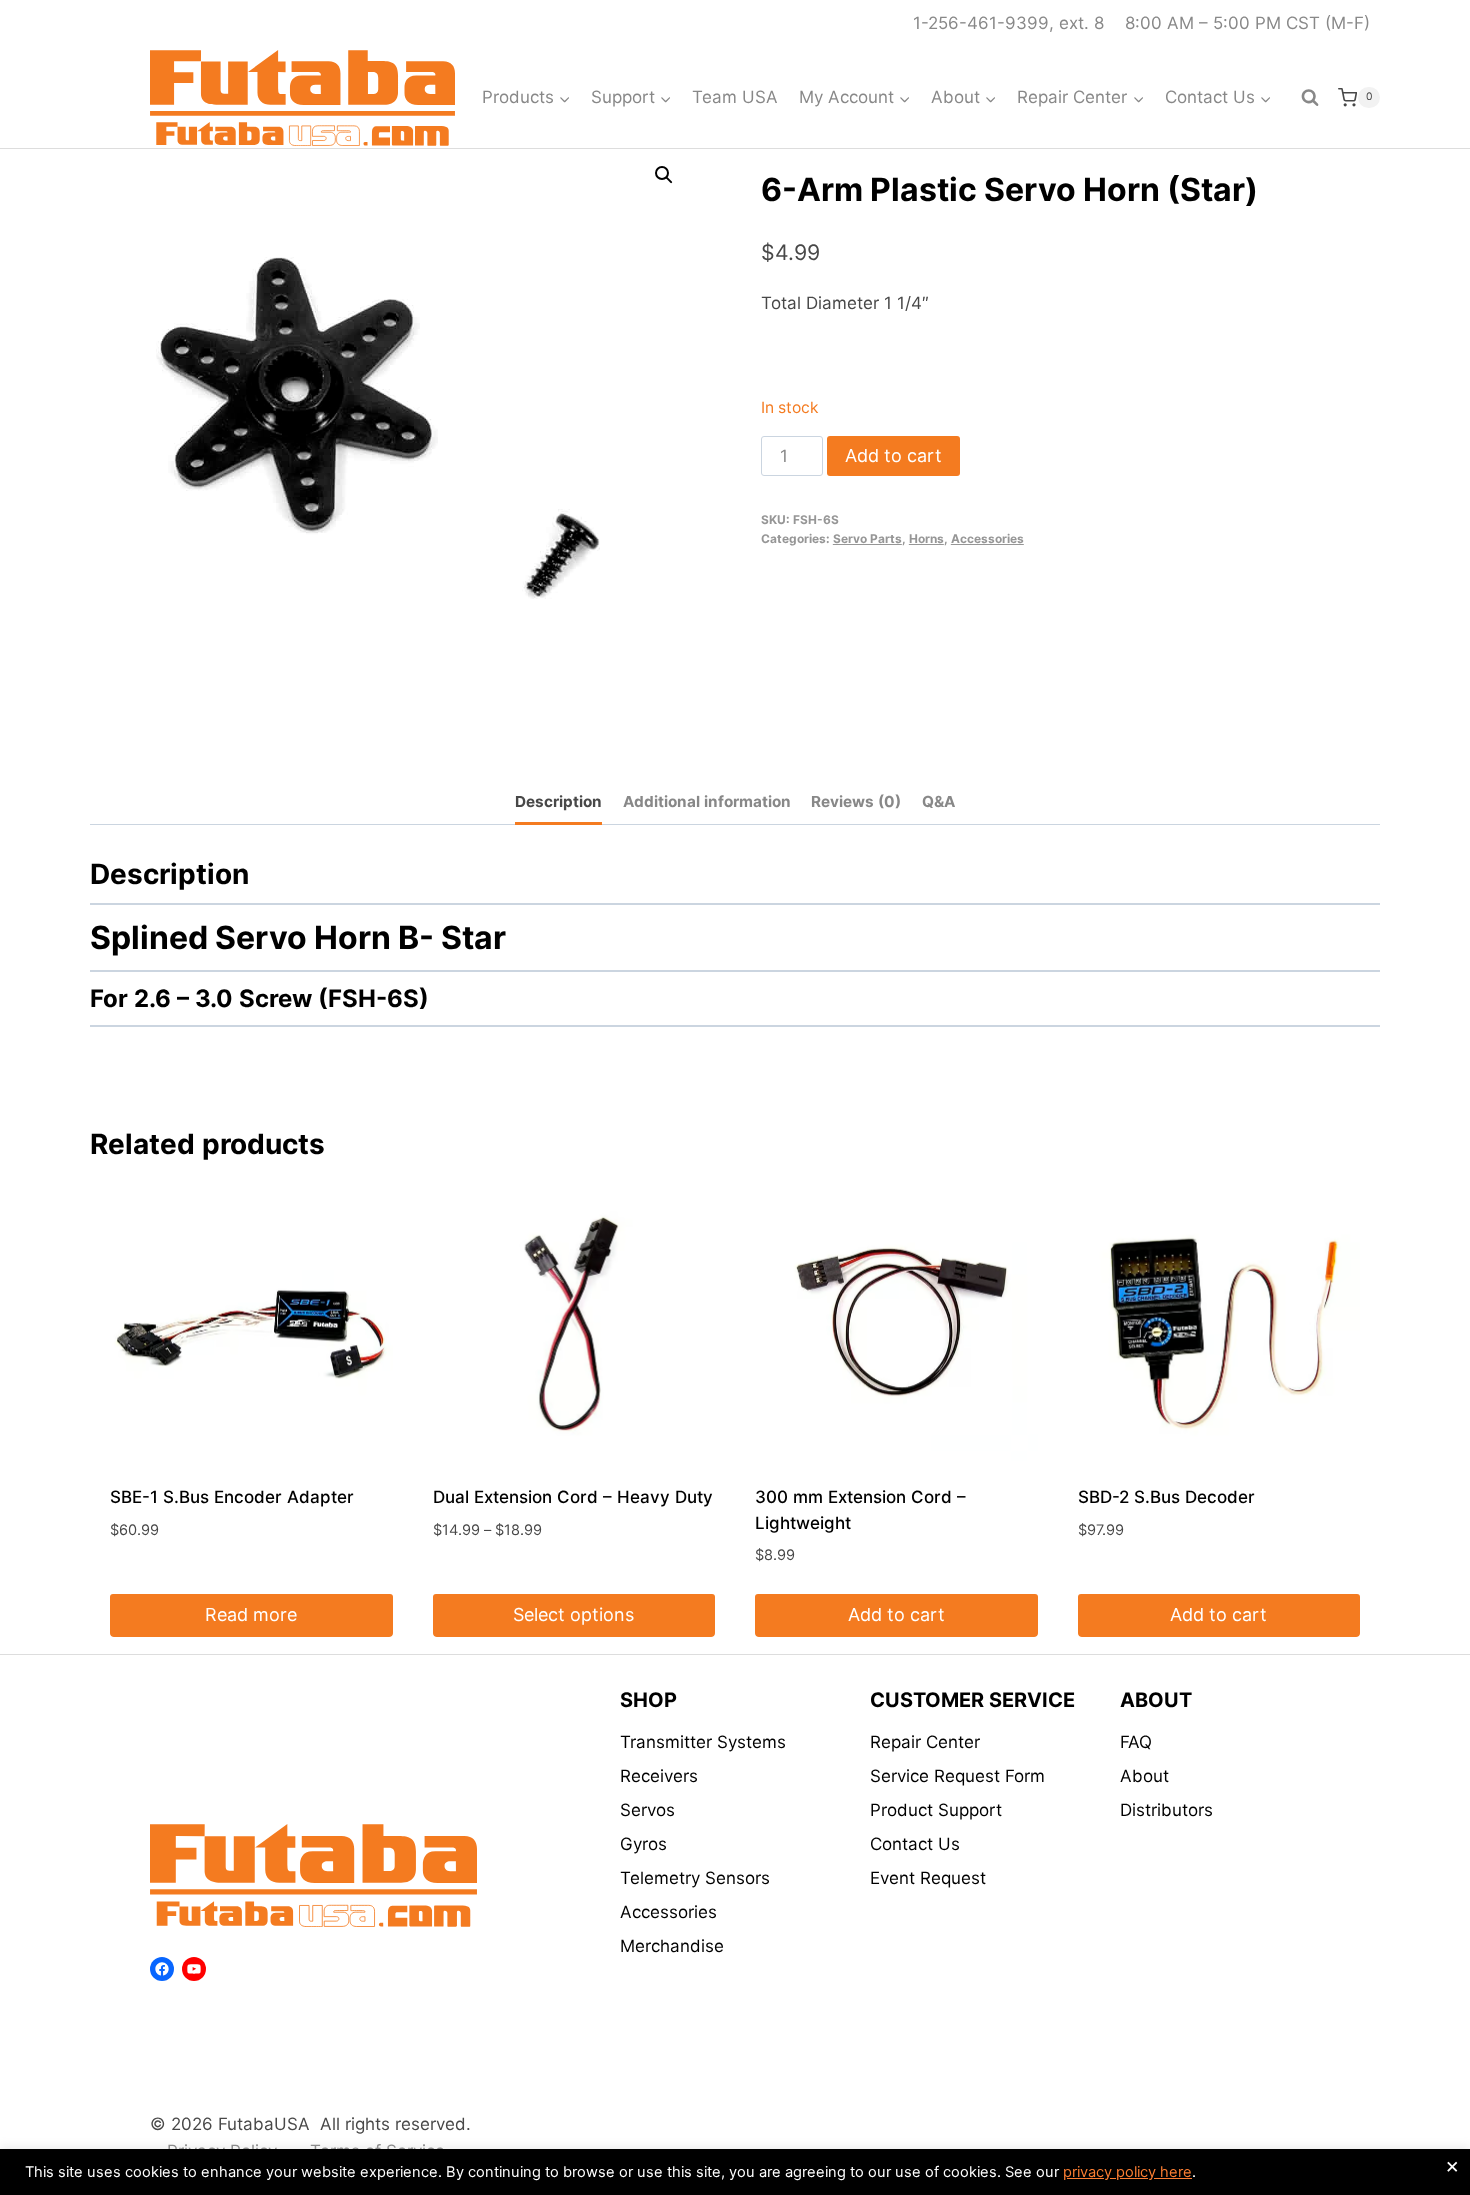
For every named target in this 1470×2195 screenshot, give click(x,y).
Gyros (643, 1844)
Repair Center (925, 1742)
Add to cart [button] (896, 1614)
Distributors (1166, 1810)
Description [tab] (558, 801)
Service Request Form (957, 1776)
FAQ (1136, 1742)
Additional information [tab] (707, 801)
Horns (926, 538)
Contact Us (915, 1844)
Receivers (659, 1776)
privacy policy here (1127, 2172)
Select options (573, 1614)
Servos (647, 1810)
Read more (251, 1614)
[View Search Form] (1310, 98)
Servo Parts (867, 538)
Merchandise (672, 1946)
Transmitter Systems (703, 1742)
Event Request (928, 1878)
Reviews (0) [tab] (856, 801)
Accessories (987, 538)
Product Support (936, 1810)
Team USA (735, 97)
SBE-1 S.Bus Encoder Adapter (232, 1497)
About (1144, 1776)
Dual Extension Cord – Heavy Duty (573, 1497)
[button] (664, 175)
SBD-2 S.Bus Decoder (1166, 1497)
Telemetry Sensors (695, 1878)
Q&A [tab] (938, 801)
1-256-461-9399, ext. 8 (1008, 23)
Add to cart (893, 455)
